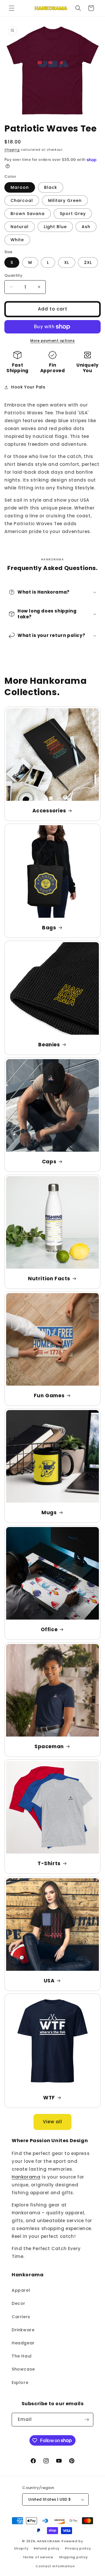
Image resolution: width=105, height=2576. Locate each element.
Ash (86, 227)
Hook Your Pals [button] (28, 387)
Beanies (49, 1045)
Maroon (20, 187)
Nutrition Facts (49, 1279)
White (17, 240)
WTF (49, 2098)
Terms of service (38, 2557)
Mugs (49, 1512)
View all (52, 2122)
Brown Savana (28, 214)
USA (49, 1981)
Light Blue (55, 227)
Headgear (23, 2343)
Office (49, 1629)
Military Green (65, 200)
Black (51, 187)
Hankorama (26, 2177)
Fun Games (49, 1396)
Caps (49, 1162)
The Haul (22, 2356)
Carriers (21, 2317)
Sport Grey (73, 214)
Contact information (55, 2566)
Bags (49, 928)
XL (67, 262)
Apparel (21, 2290)
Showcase (23, 2369)
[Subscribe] (87, 2420)
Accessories (49, 811)
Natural (20, 227)
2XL (88, 262)
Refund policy (47, 2548)
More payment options (52, 341)
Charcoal (22, 200)
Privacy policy (78, 2548)
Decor (19, 2303)
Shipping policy (73, 2557)
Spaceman (49, 1746)
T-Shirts (49, 1863)
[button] (12, 8)
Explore (20, 2383)
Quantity (13, 275)
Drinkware (23, 2330)
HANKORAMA (49, 2541)
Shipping (12, 150)
